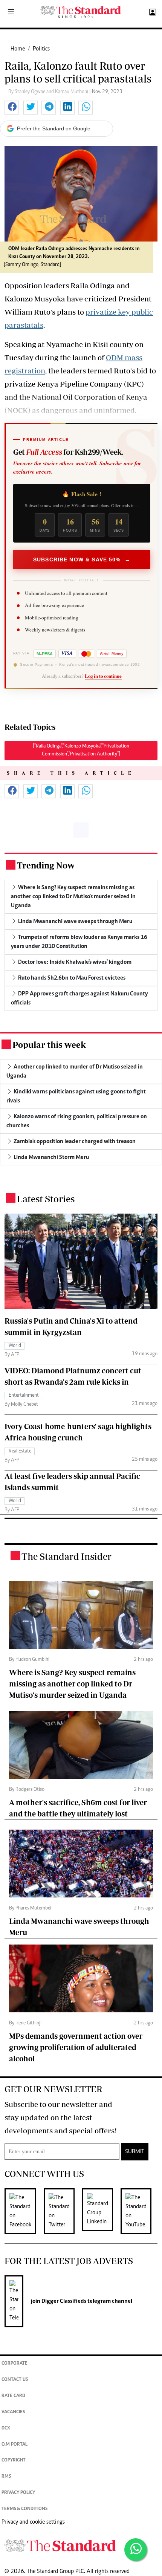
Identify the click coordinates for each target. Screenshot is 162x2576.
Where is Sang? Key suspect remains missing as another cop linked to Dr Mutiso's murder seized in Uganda (72, 1684)
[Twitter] (63, 2211)
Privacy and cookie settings (33, 2522)
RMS (6, 2477)
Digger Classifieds (63, 2301)
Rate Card (13, 2396)
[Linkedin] (101, 2211)
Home (18, 49)
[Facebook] (24, 2211)
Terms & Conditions (24, 2509)
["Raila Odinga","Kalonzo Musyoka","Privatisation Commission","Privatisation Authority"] (81, 750)
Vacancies (13, 2412)
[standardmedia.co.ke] (81, 12)
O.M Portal (15, 2445)
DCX (6, 2428)
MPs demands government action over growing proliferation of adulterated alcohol (76, 2047)
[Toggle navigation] (11, 12)
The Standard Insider (66, 1556)
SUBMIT (135, 2152)
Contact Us (15, 2380)
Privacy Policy (18, 2493)
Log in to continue (103, 676)
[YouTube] (140, 2211)
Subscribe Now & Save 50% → (82, 560)
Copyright (14, 2461)
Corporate (15, 2364)
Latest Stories (46, 1199)
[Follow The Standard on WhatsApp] (136, 2550)
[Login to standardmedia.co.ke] (152, 12)
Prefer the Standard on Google (54, 128)
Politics (41, 49)
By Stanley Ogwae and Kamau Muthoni (49, 92)
